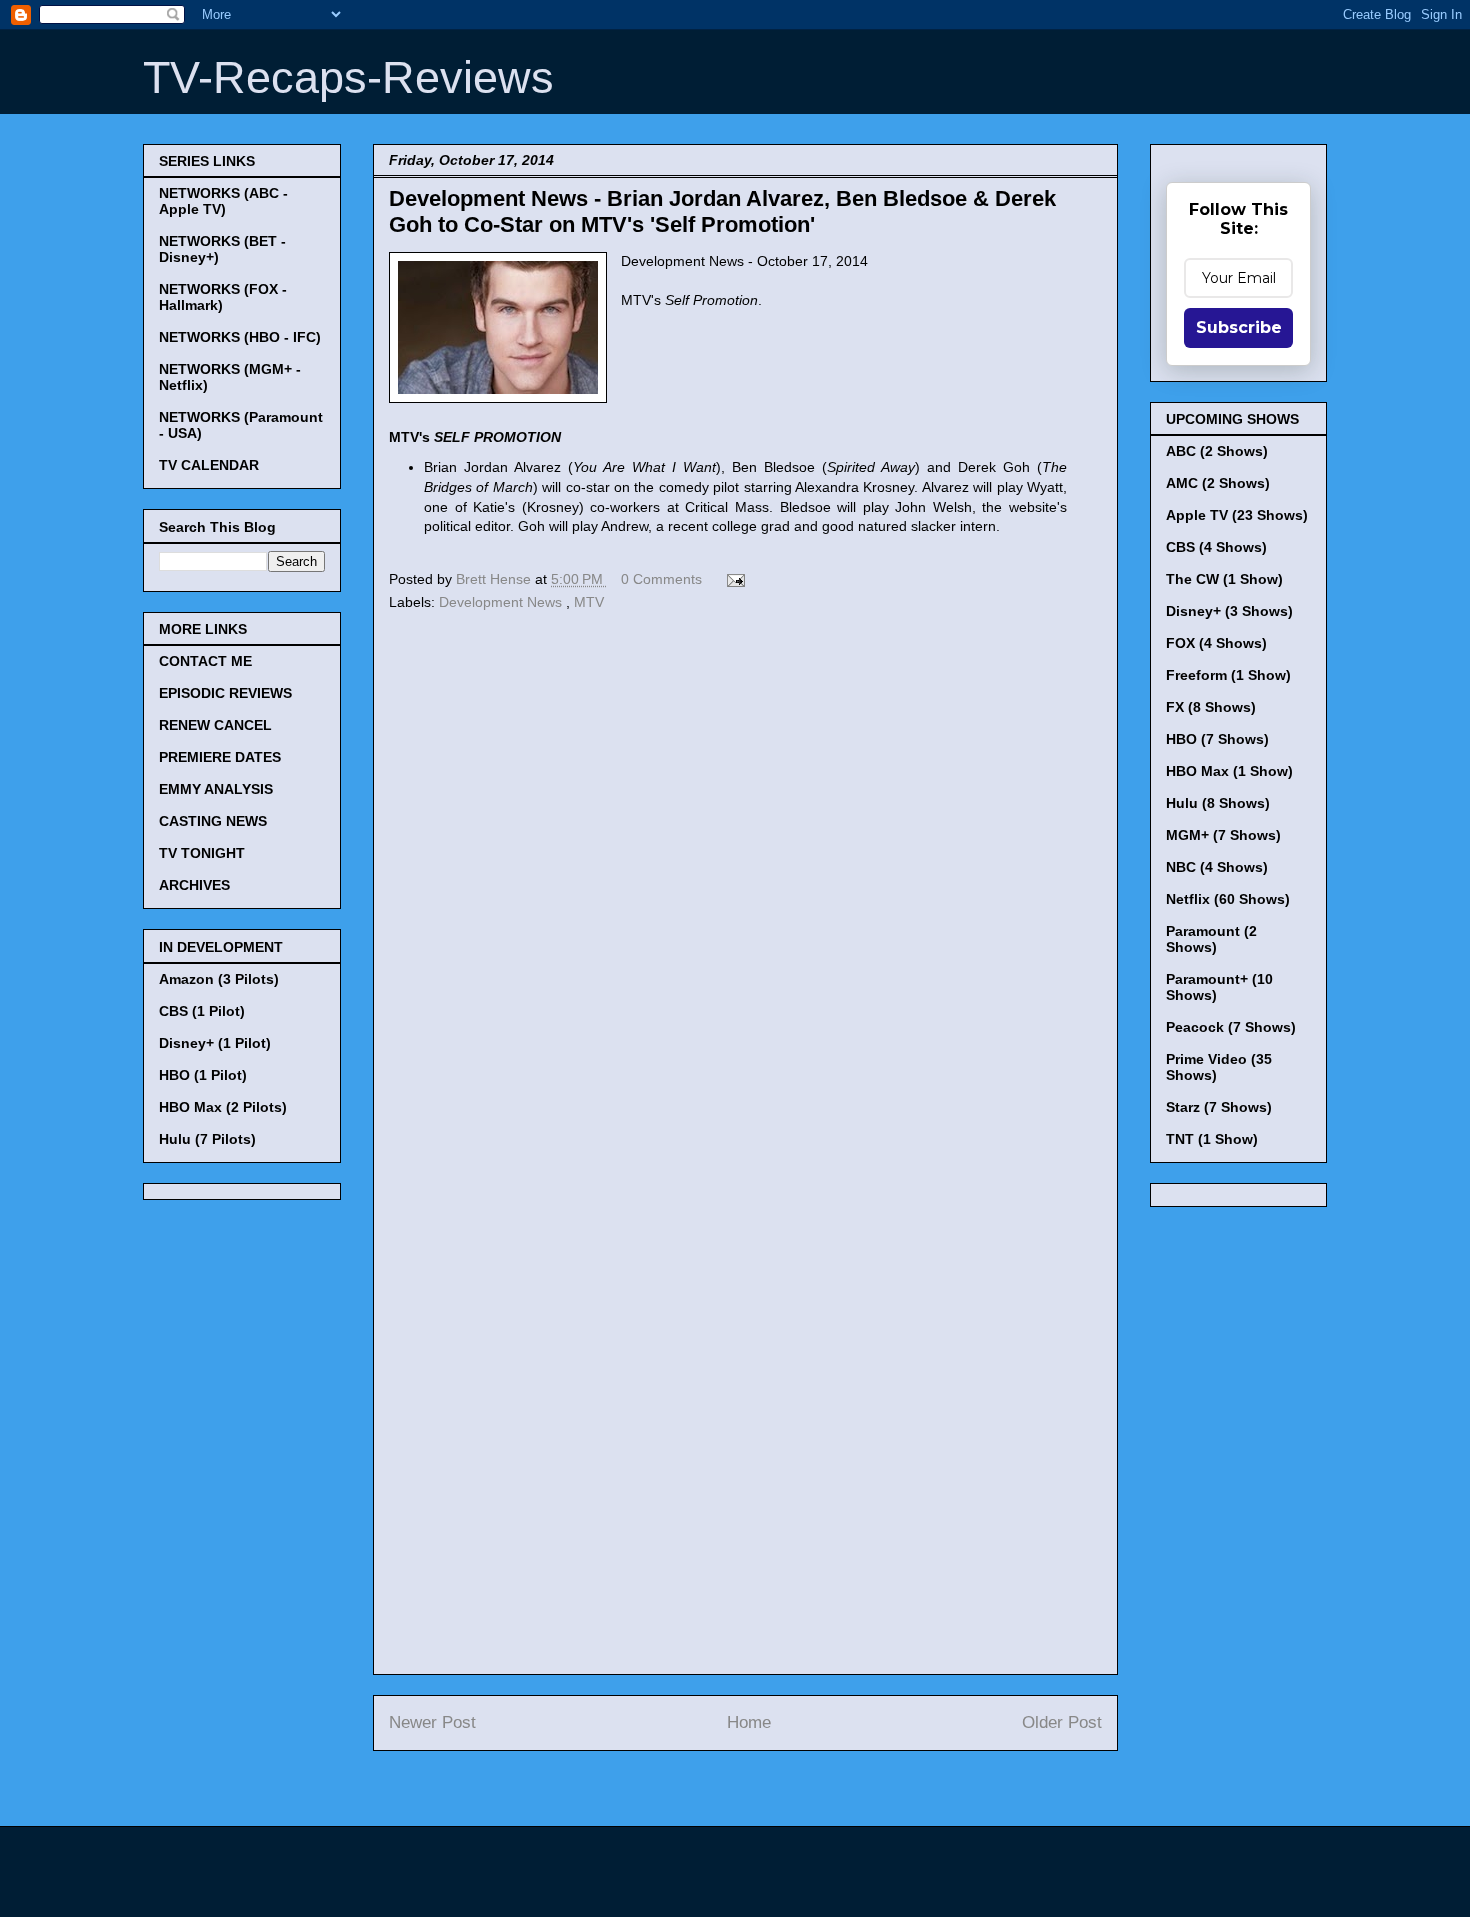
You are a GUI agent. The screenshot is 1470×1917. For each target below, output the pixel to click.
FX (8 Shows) (1211, 707)
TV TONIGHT (202, 853)
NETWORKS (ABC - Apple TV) (223, 201)
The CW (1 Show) (1224, 579)
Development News (502, 602)
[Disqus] (745, 891)
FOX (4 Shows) (1216, 643)
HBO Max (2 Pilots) (223, 1107)
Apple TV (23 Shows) (1237, 515)
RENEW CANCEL (215, 725)
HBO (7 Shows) (1217, 739)
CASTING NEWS (213, 821)
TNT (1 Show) (1212, 1139)
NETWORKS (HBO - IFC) (240, 337)
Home (749, 1722)
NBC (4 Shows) (1217, 867)
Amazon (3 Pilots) (219, 979)
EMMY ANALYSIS (216, 789)
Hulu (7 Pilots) (207, 1139)
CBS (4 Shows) (1216, 547)
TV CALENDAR (209, 465)
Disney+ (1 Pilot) (215, 1043)
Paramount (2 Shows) (1211, 939)
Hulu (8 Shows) (1218, 803)
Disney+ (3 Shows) (1229, 611)
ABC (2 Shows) (1217, 451)
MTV (589, 602)
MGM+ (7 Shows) (1223, 835)
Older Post (1062, 1722)
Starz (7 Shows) (1219, 1107)
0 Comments (661, 579)
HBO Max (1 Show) (1229, 771)
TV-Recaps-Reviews (348, 77)
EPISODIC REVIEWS (225, 693)
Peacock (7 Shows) (1231, 1027)
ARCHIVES (194, 885)
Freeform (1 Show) (1228, 675)
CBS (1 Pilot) (202, 1011)
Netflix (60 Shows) (1228, 899)
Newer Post (432, 1722)
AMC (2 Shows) (1218, 483)
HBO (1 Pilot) (203, 1075)
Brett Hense (495, 579)
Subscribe (1239, 327)
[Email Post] (732, 579)
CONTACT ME (205, 661)
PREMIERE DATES (220, 757)
